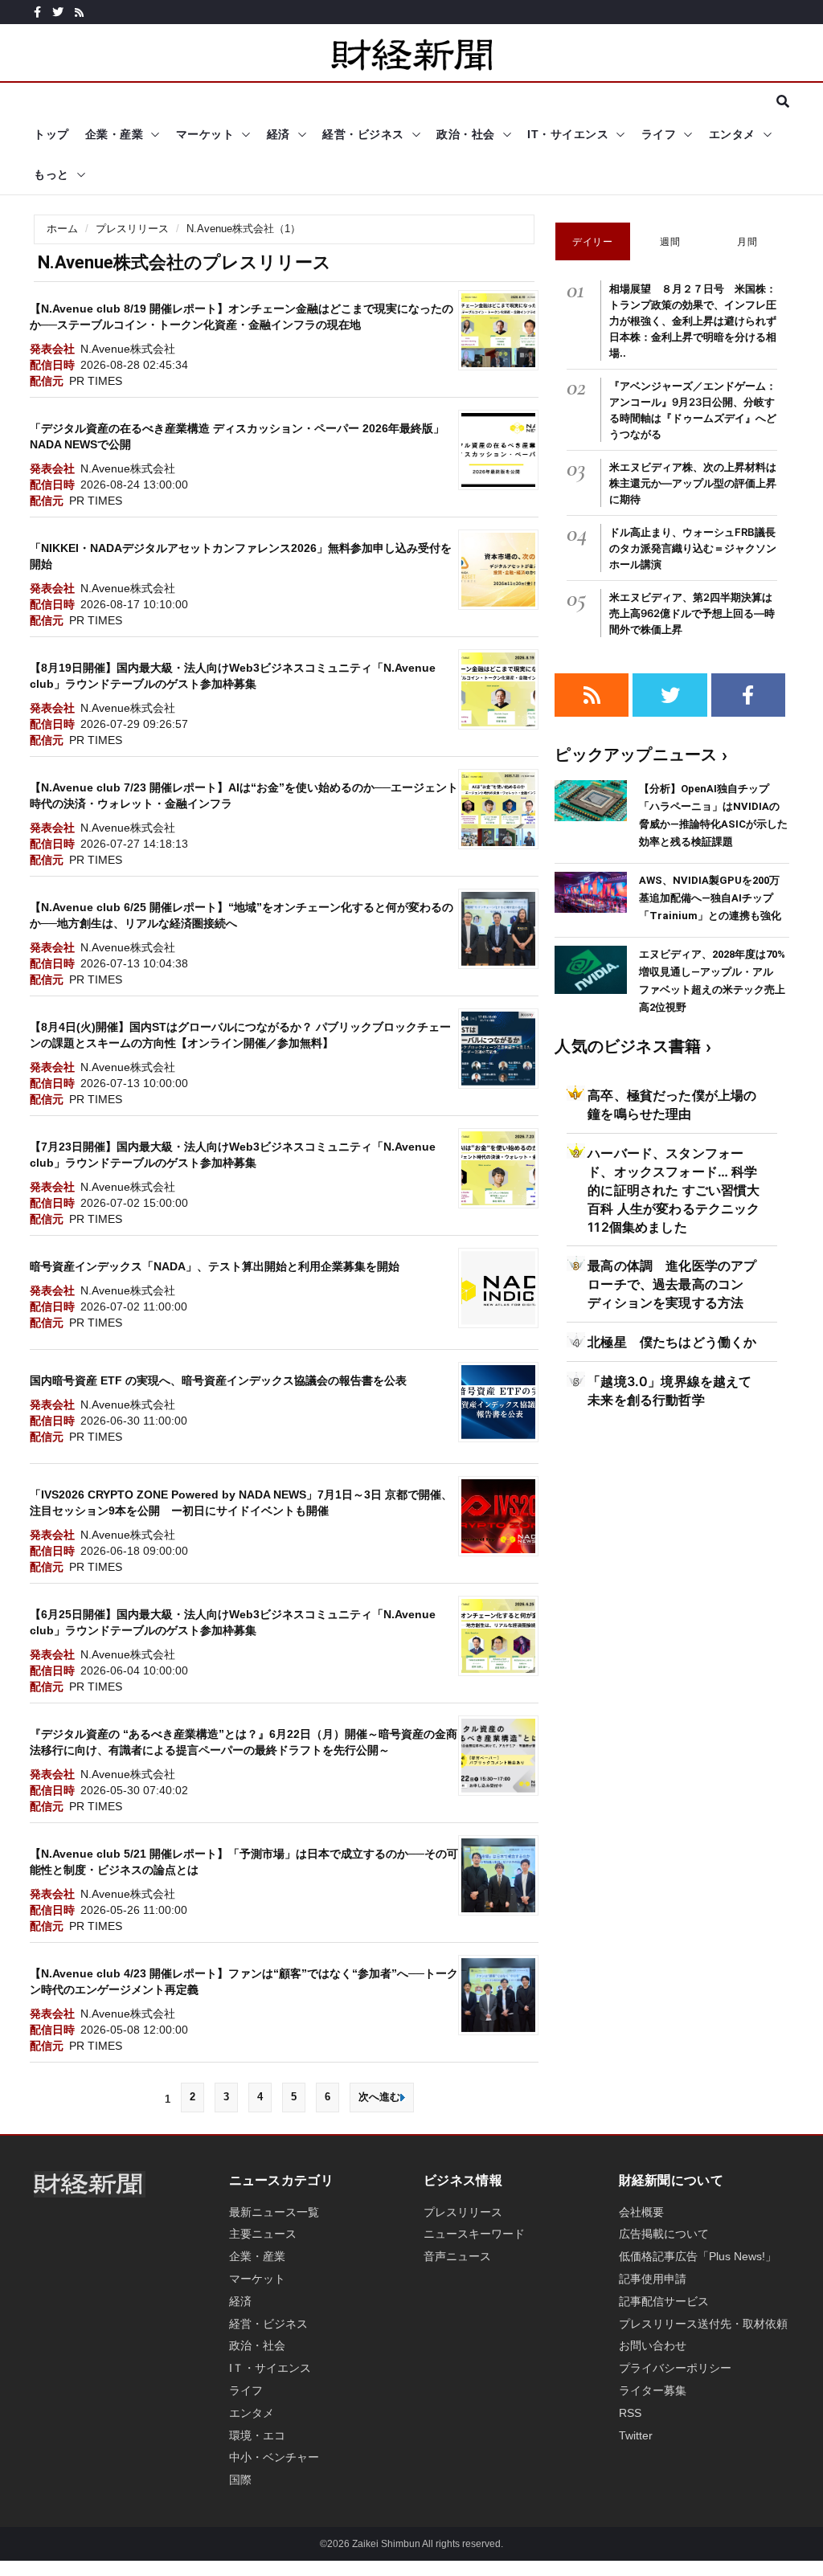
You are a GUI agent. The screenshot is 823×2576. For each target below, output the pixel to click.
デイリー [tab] (592, 241)
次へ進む (379, 2097)
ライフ (659, 134)
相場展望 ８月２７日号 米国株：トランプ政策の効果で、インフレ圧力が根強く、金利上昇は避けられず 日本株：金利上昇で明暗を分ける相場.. (698, 321)
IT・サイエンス (568, 134)
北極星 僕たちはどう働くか (672, 1342)
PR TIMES (96, 381)
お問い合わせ (653, 2345)
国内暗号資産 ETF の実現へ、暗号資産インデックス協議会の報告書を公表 (218, 1380)
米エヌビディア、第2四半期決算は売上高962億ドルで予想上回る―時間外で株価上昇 (692, 613)
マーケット (205, 134)
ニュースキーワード (474, 2234)
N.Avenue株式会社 (128, 349)
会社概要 (641, 2212)
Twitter (636, 2435)
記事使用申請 (653, 2279)
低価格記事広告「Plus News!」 (698, 2256)
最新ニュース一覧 (274, 2212)
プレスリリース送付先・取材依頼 (703, 2324)
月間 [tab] (747, 241)
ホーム (62, 229)
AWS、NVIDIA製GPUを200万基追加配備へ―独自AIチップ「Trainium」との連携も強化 (710, 898)
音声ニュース (457, 2256)
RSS (630, 2413)
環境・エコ (257, 2435)
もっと (51, 174)
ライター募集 (653, 2390)
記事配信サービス (664, 2301)
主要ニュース (263, 2234)
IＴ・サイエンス (270, 2368)
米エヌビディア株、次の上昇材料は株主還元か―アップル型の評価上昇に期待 (693, 483)
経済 (278, 134)
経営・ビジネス (363, 134)
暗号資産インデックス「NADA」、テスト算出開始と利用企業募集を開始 (215, 1266)
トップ (51, 134)
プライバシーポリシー (675, 2368)
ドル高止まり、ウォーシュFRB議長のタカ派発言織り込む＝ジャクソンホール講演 (693, 548)
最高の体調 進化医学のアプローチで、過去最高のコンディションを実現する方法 (672, 1284)
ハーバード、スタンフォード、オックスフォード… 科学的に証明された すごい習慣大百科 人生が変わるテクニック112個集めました (674, 1190)
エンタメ (732, 134)
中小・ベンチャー (274, 2457)
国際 (240, 2480)
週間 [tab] (670, 241)
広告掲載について (664, 2234)
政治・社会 (466, 134)
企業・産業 (115, 134)
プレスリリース (132, 229)
